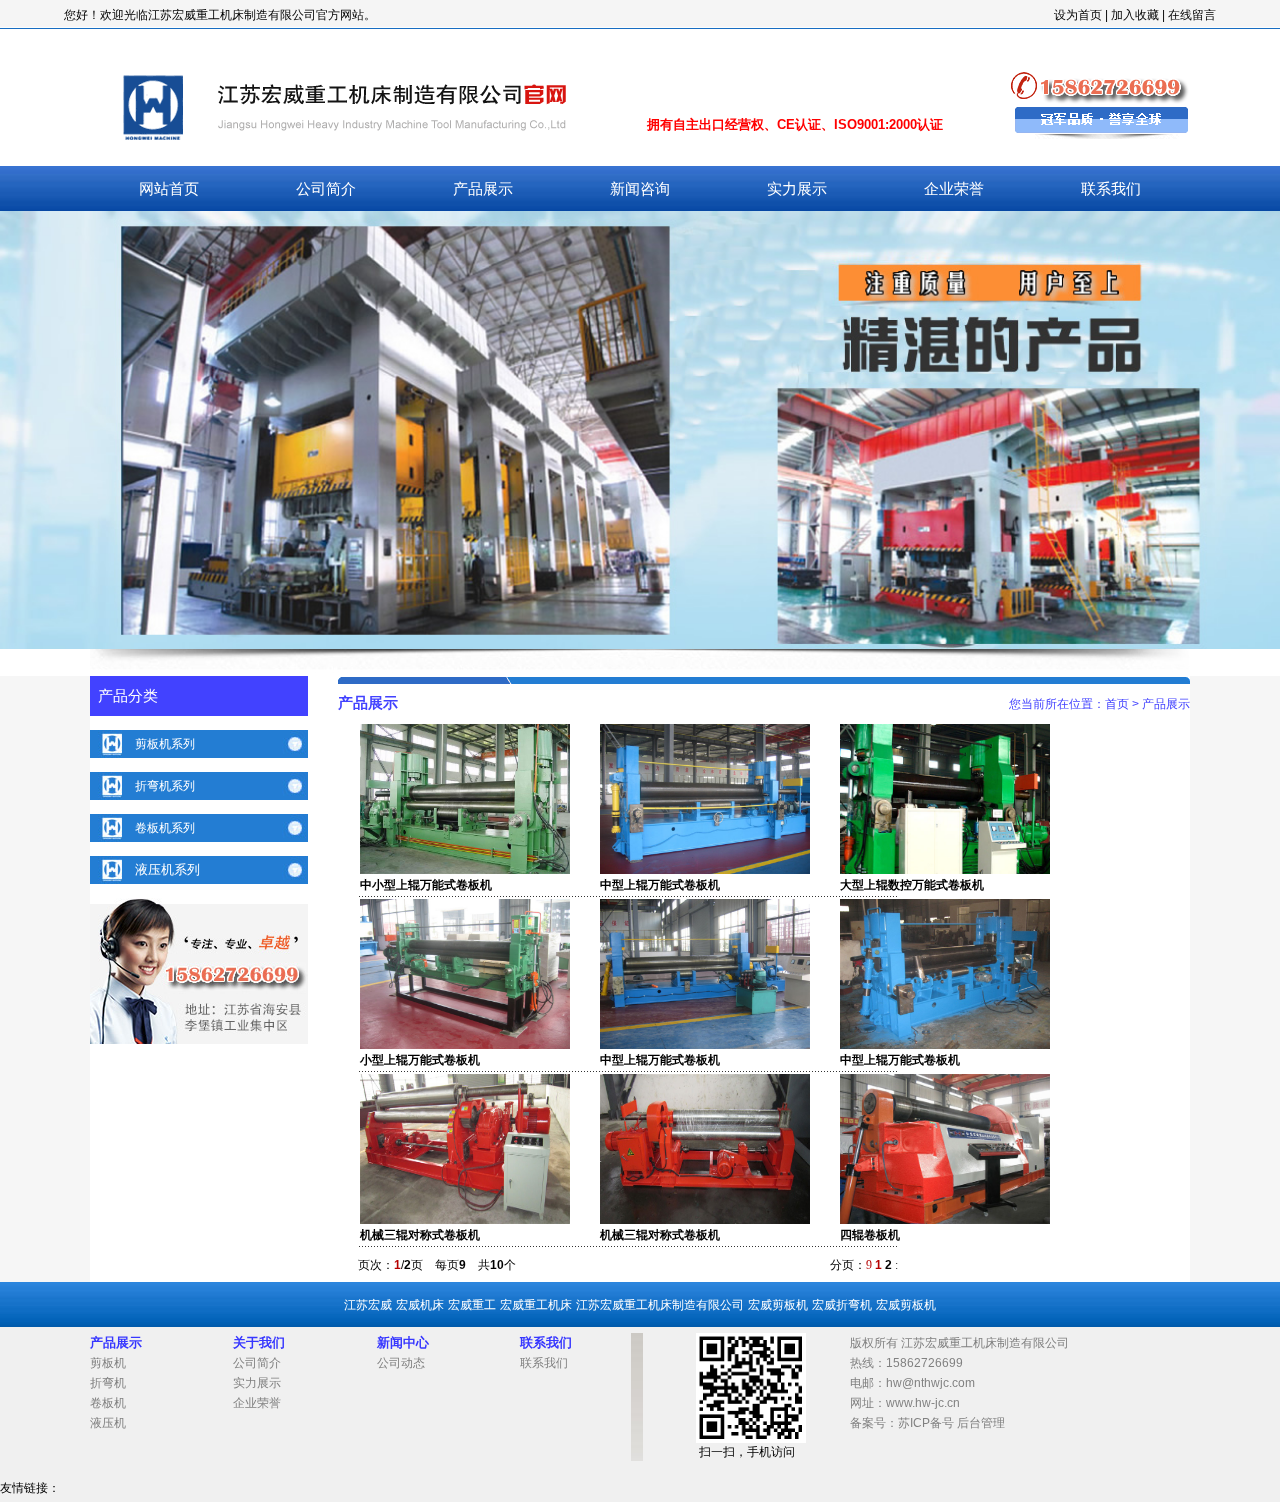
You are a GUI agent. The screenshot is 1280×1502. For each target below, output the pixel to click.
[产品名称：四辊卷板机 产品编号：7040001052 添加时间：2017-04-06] (945, 1220)
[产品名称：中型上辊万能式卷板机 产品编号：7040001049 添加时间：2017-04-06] (945, 1045)
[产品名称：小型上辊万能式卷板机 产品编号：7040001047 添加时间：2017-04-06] (465, 1045)
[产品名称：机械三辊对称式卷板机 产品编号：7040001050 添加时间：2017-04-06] (465, 1220)
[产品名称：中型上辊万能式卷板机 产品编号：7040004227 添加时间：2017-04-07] (705, 870)
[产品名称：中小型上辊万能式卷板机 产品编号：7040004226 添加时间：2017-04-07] (465, 870)
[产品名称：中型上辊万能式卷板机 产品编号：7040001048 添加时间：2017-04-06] (705, 1045)
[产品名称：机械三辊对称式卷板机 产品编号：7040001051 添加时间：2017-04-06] (705, 1220)
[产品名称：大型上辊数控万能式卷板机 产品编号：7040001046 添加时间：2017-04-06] (945, 870)
